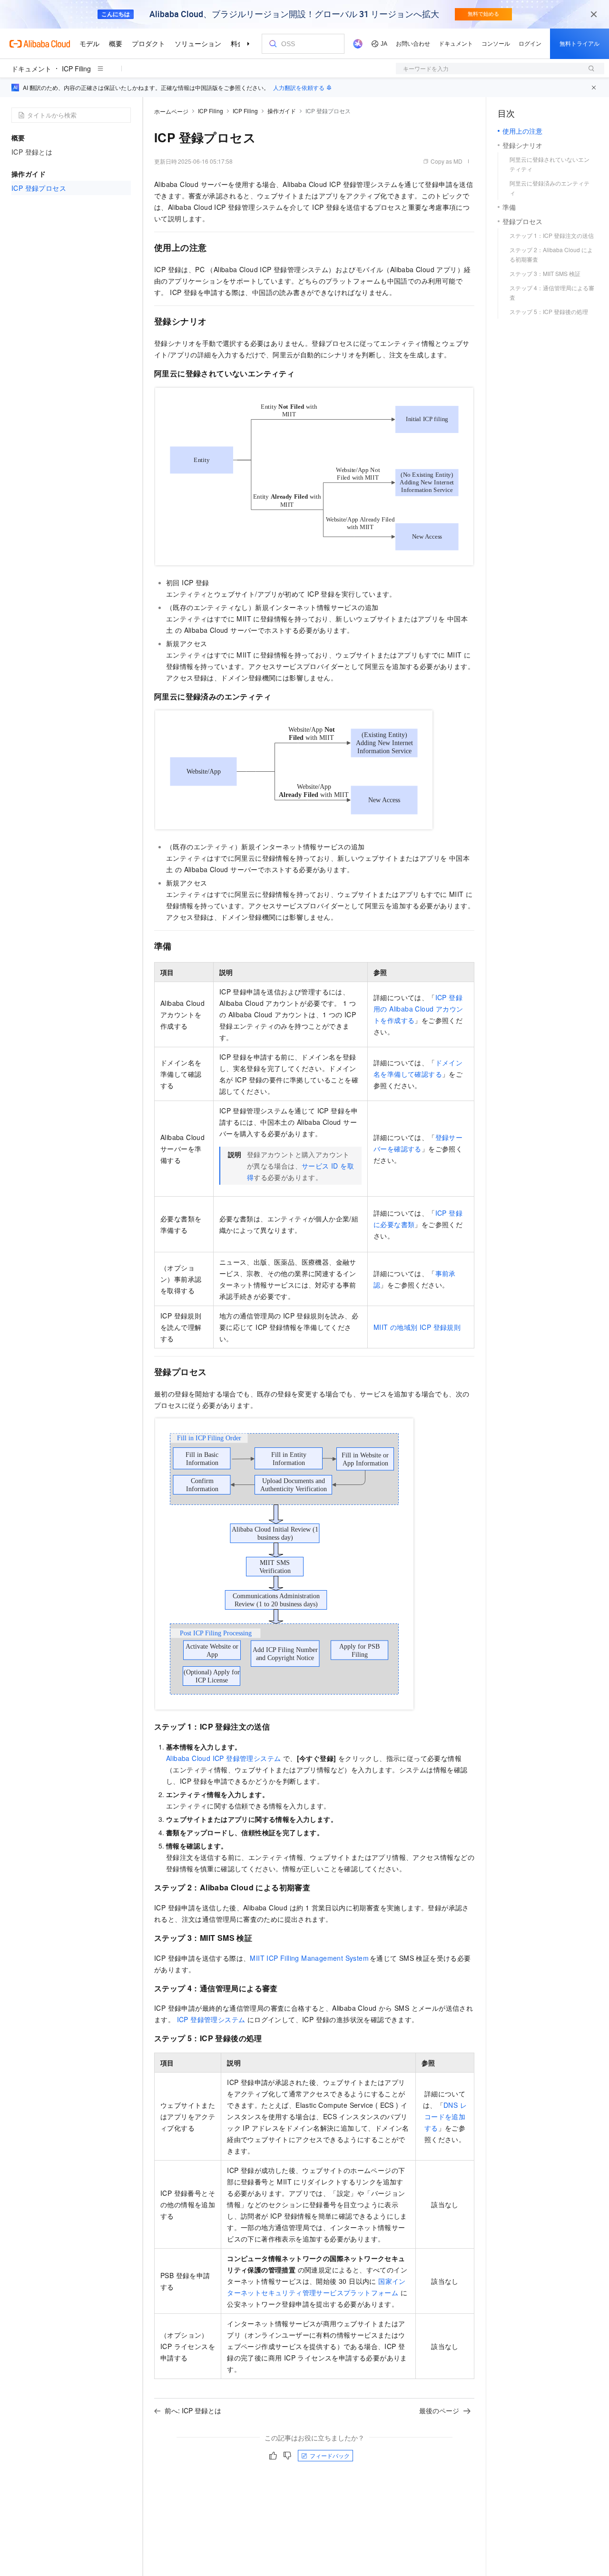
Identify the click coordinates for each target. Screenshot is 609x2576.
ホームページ (171, 111)
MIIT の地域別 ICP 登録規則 (417, 1327)
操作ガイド (282, 111)
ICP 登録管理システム (211, 2019)
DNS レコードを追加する (446, 2116)
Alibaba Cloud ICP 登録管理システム (223, 1758)
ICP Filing (76, 69)
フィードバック (330, 2455)
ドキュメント (31, 69)
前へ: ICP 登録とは (193, 2410)
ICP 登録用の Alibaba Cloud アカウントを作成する (418, 1009)
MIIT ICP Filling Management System (309, 1958)
